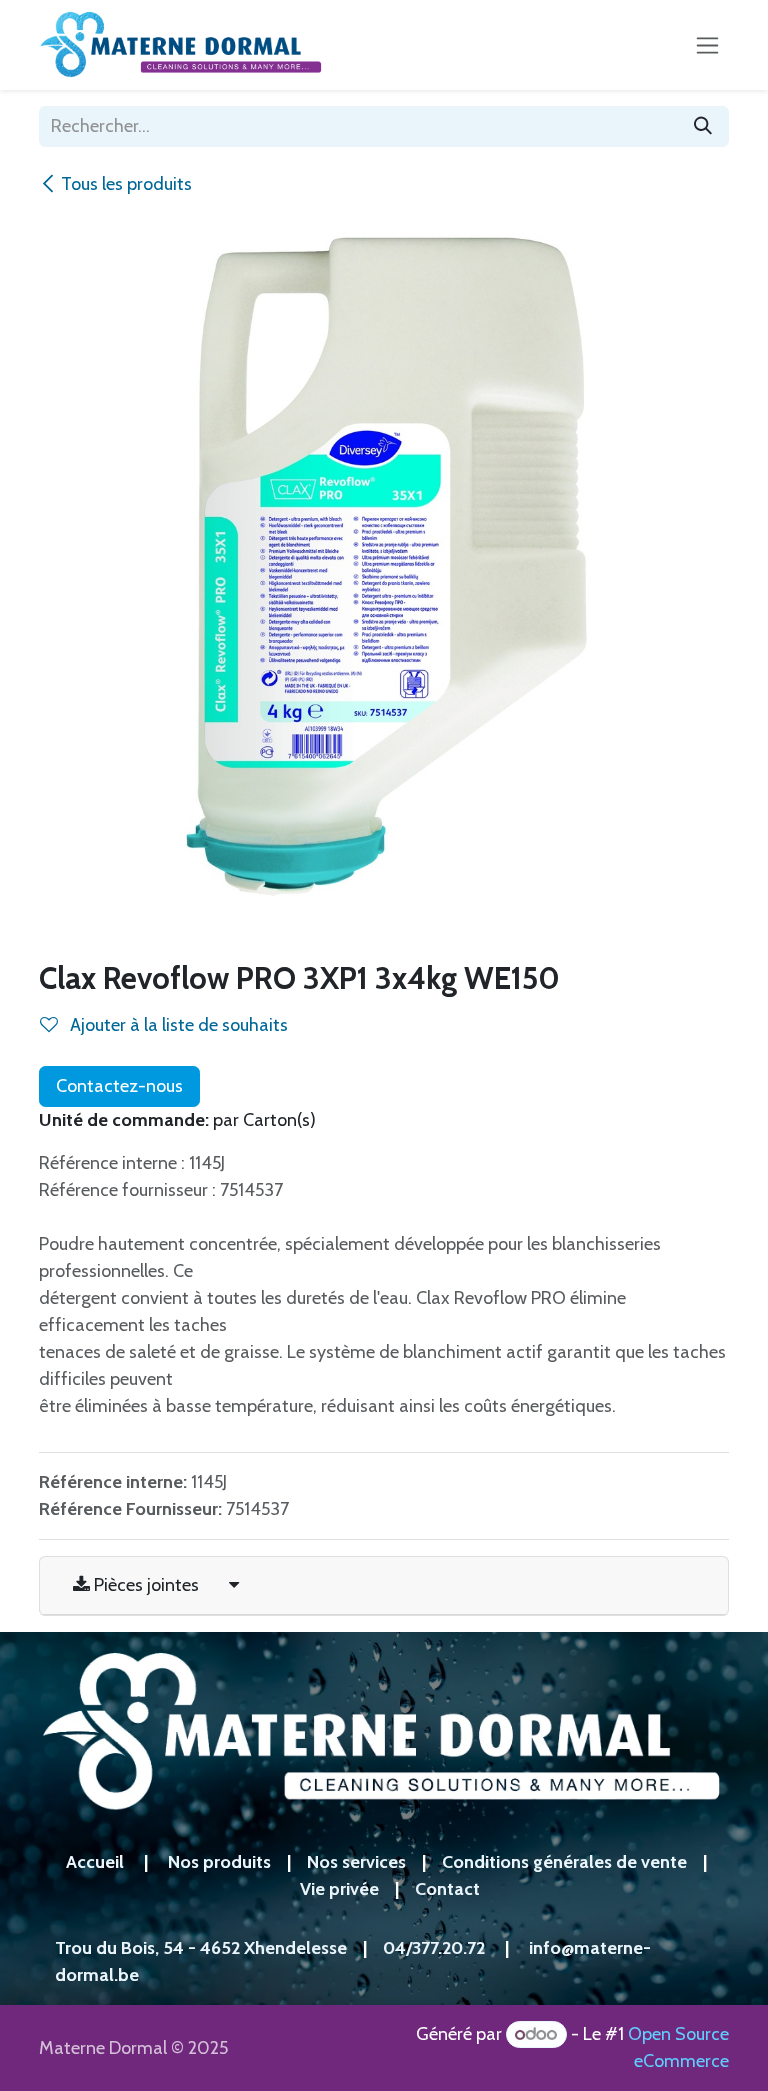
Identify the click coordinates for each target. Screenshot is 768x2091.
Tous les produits (126, 184)
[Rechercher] (703, 126)
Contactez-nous (119, 1086)
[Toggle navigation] (707, 45)
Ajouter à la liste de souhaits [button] (177, 1025)
